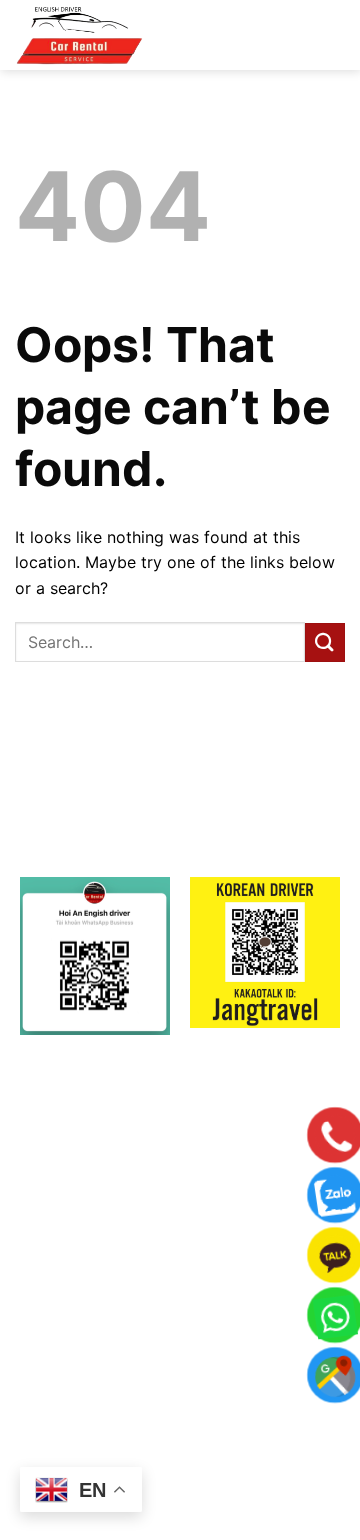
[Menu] (311, 39)
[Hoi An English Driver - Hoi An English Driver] (115, 35)
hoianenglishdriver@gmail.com (209, 1318)
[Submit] (325, 642)
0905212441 (212, 1364)
